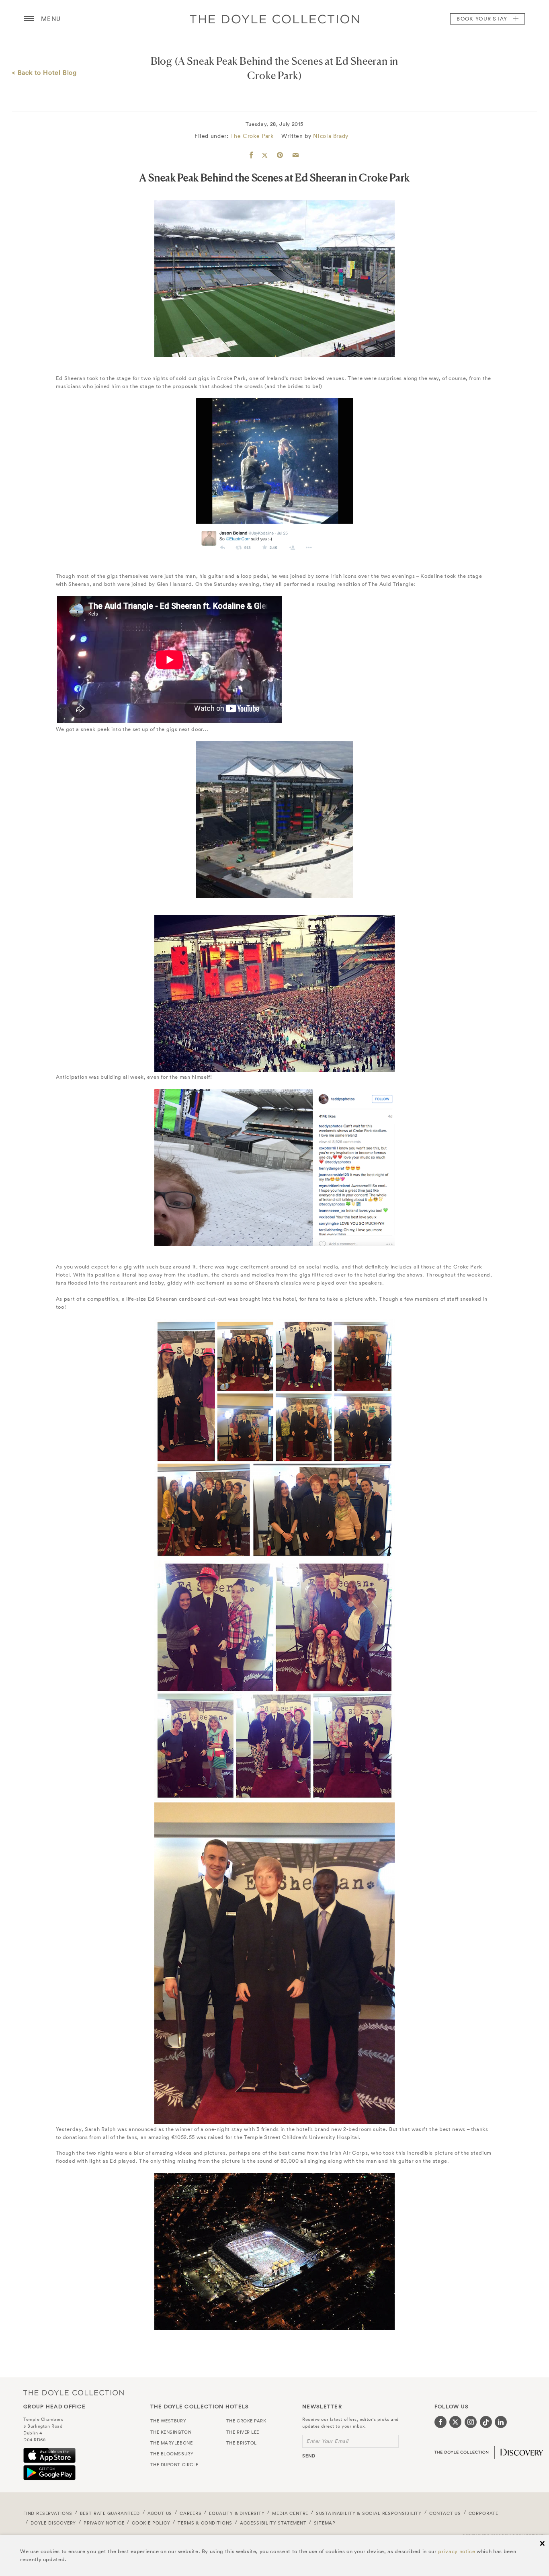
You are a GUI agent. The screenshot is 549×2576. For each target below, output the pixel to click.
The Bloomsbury (172, 2454)
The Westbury (168, 2421)
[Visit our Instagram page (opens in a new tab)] (471, 2422)
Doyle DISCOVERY (53, 2523)
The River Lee (243, 2432)
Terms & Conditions (205, 2523)
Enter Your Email (327, 2441)
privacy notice (457, 2551)
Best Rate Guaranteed (110, 2513)
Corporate (483, 2513)
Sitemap (325, 2523)
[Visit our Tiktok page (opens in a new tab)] (486, 2422)
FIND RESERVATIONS (48, 2513)
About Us (160, 2513)
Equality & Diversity (237, 2513)
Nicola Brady (331, 136)
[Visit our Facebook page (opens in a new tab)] (440, 2422)
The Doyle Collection (74, 2392)
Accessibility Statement (273, 2523)
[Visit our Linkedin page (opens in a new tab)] (501, 2422)
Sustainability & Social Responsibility (369, 2513)
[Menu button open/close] (29, 19)
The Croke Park (252, 136)
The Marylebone (172, 2443)
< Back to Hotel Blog (44, 72)
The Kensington (171, 2432)
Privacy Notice (104, 2523)
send (309, 2456)
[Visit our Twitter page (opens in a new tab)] (455, 2422)
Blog (162, 61)
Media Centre (290, 2513)
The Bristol (242, 2443)
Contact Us (445, 2513)
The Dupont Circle (174, 2465)
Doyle (274, 19)
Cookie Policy (151, 2523)
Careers (191, 2513)
